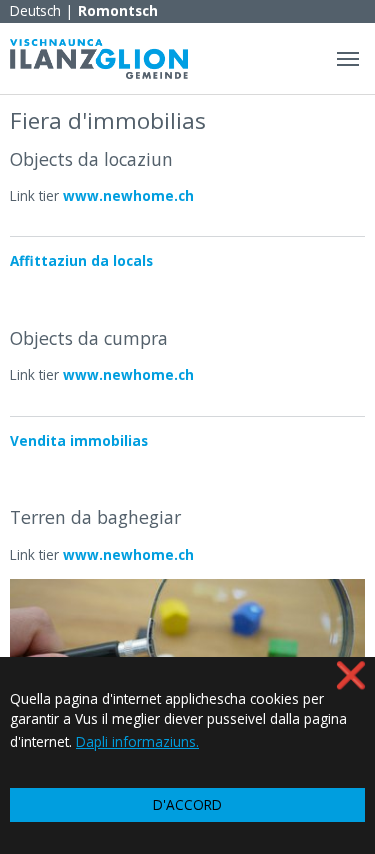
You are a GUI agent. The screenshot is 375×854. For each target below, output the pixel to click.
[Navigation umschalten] (348, 59)
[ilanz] (99, 58)
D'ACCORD (187, 804)
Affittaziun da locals (81, 260)
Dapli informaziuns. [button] (137, 741)
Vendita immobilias (79, 440)
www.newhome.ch (128, 195)
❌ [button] (351, 674)
